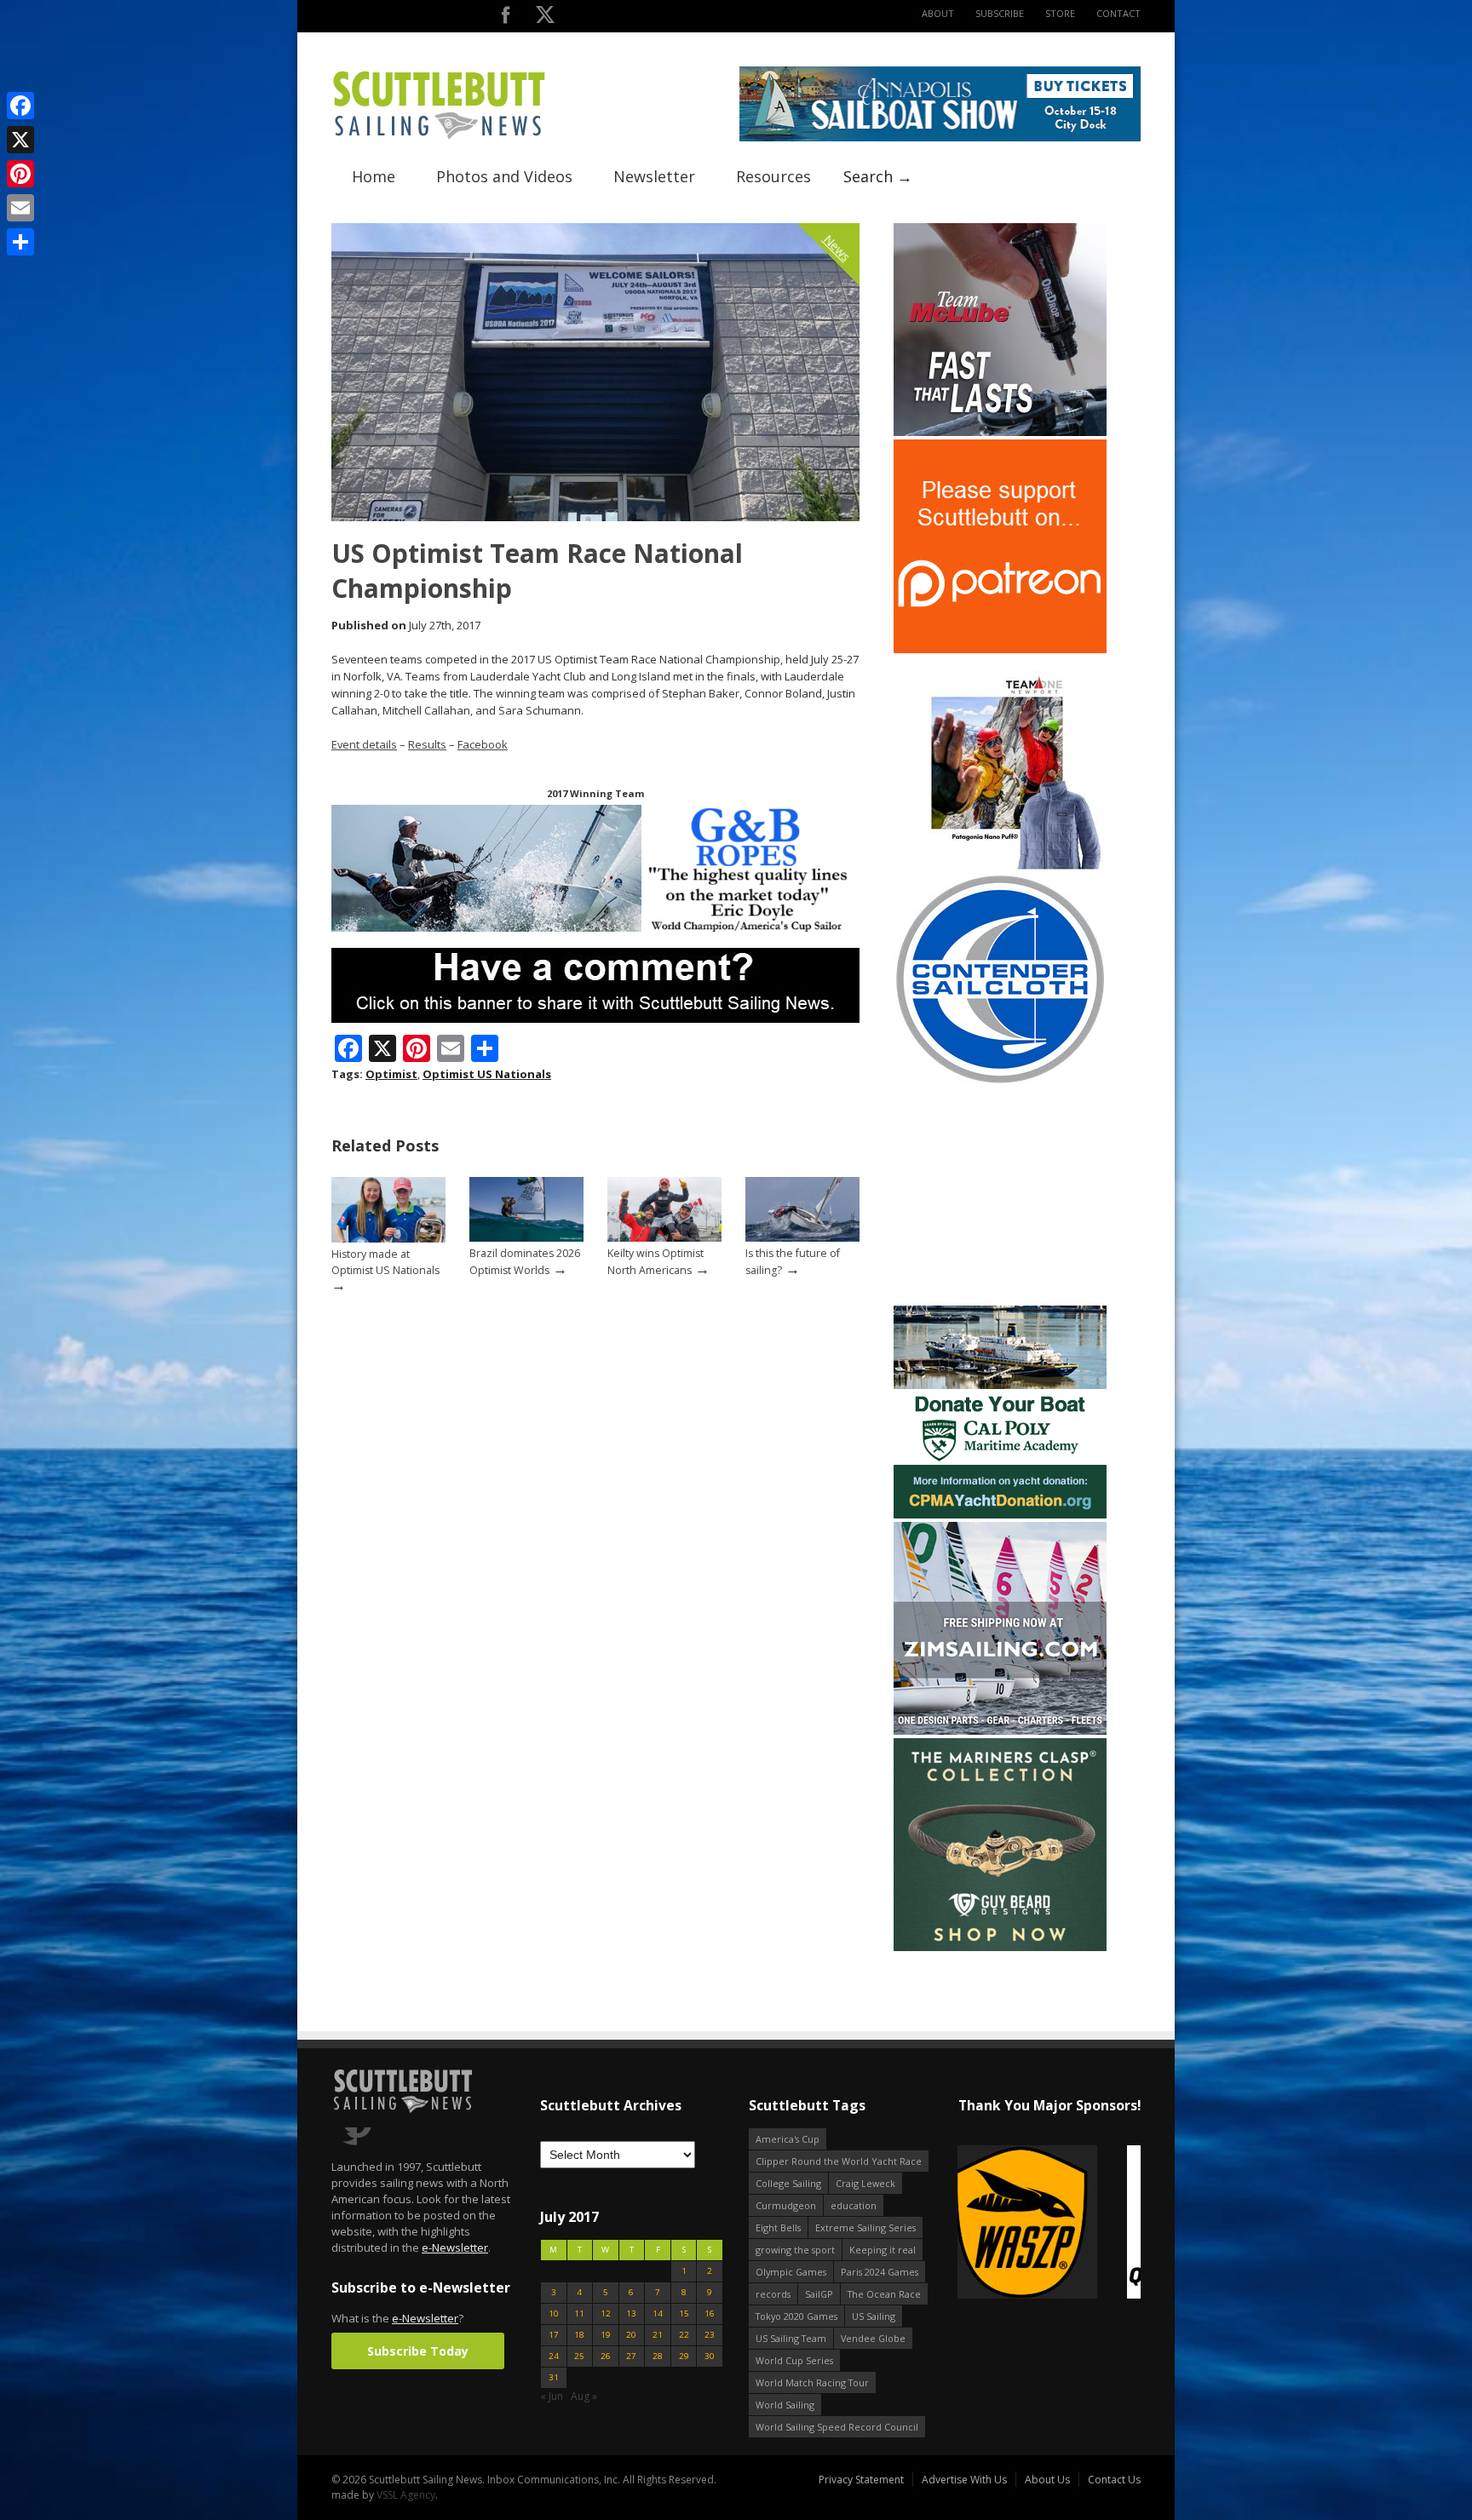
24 (554, 2356)
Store (1060, 13)
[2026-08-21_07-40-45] (940, 138)
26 (606, 2356)
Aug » (584, 2396)
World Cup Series (794, 2360)
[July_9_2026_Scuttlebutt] (1000, 1515)
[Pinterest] (20, 174)
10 (554, 2313)
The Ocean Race (884, 2294)
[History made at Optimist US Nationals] (388, 1239)
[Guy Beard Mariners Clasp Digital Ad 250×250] (1000, 1947)
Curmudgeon (786, 2205)
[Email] (20, 208)
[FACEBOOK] (506, 18)
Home (374, 176)
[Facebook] (20, 106)
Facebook (483, 744)
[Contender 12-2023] (1000, 1082)
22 (684, 2335)
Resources (773, 176)
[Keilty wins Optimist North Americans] (664, 1238)
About (938, 13)
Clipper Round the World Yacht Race (839, 2161)
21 (658, 2335)
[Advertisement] (1000, 1196)
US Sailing (874, 2316)
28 (658, 2356)
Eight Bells (778, 2227)
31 (554, 2377)
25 (579, 2356)
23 (710, 2335)
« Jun (552, 2396)
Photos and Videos (504, 176)
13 (631, 2313)
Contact (1118, 13)
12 (606, 2313)
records (773, 2294)
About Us (1047, 2480)
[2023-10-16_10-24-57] (1049, 2223)
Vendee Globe (873, 2338)
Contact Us (1114, 2480)
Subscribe (1000, 13)
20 (631, 2335)
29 (684, 2356)
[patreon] (1000, 649)
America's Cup (788, 2139)
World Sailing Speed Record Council (837, 2427)
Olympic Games (791, 2272)
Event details (364, 744)
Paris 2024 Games (880, 2272)
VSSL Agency (406, 2495)
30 (710, 2356)
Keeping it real (883, 2250)
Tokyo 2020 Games (796, 2316)
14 (658, 2313)
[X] (20, 140)
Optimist (391, 1074)
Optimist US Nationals (487, 1074)
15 (684, 2313)
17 (554, 2335)
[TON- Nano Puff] (1000, 866)
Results (427, 744)
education (854, 2205)
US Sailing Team (791, 2338)
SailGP (819, 2294)
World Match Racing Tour (812, 2382)
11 (579, 2313)
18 (579, 2335)
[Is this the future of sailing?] (802, 1238)
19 (606, 2335)
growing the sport (795, 2250)
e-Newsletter (455, 2247)
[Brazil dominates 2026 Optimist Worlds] (526, 1238)
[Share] (20, 242)
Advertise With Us (964, 2480)
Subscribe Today (418, 2351)
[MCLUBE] (1000, 432)
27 (631, 2356)
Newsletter (654, 176)
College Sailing (788, 2183)
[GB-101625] (595, 928)
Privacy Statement (861, 2480)
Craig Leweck (865, 2183)
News (837, 248)
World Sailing (785, 2405)
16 (710, 2313)
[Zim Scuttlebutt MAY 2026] (1000, 1731)
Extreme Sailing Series (865, 2227)
